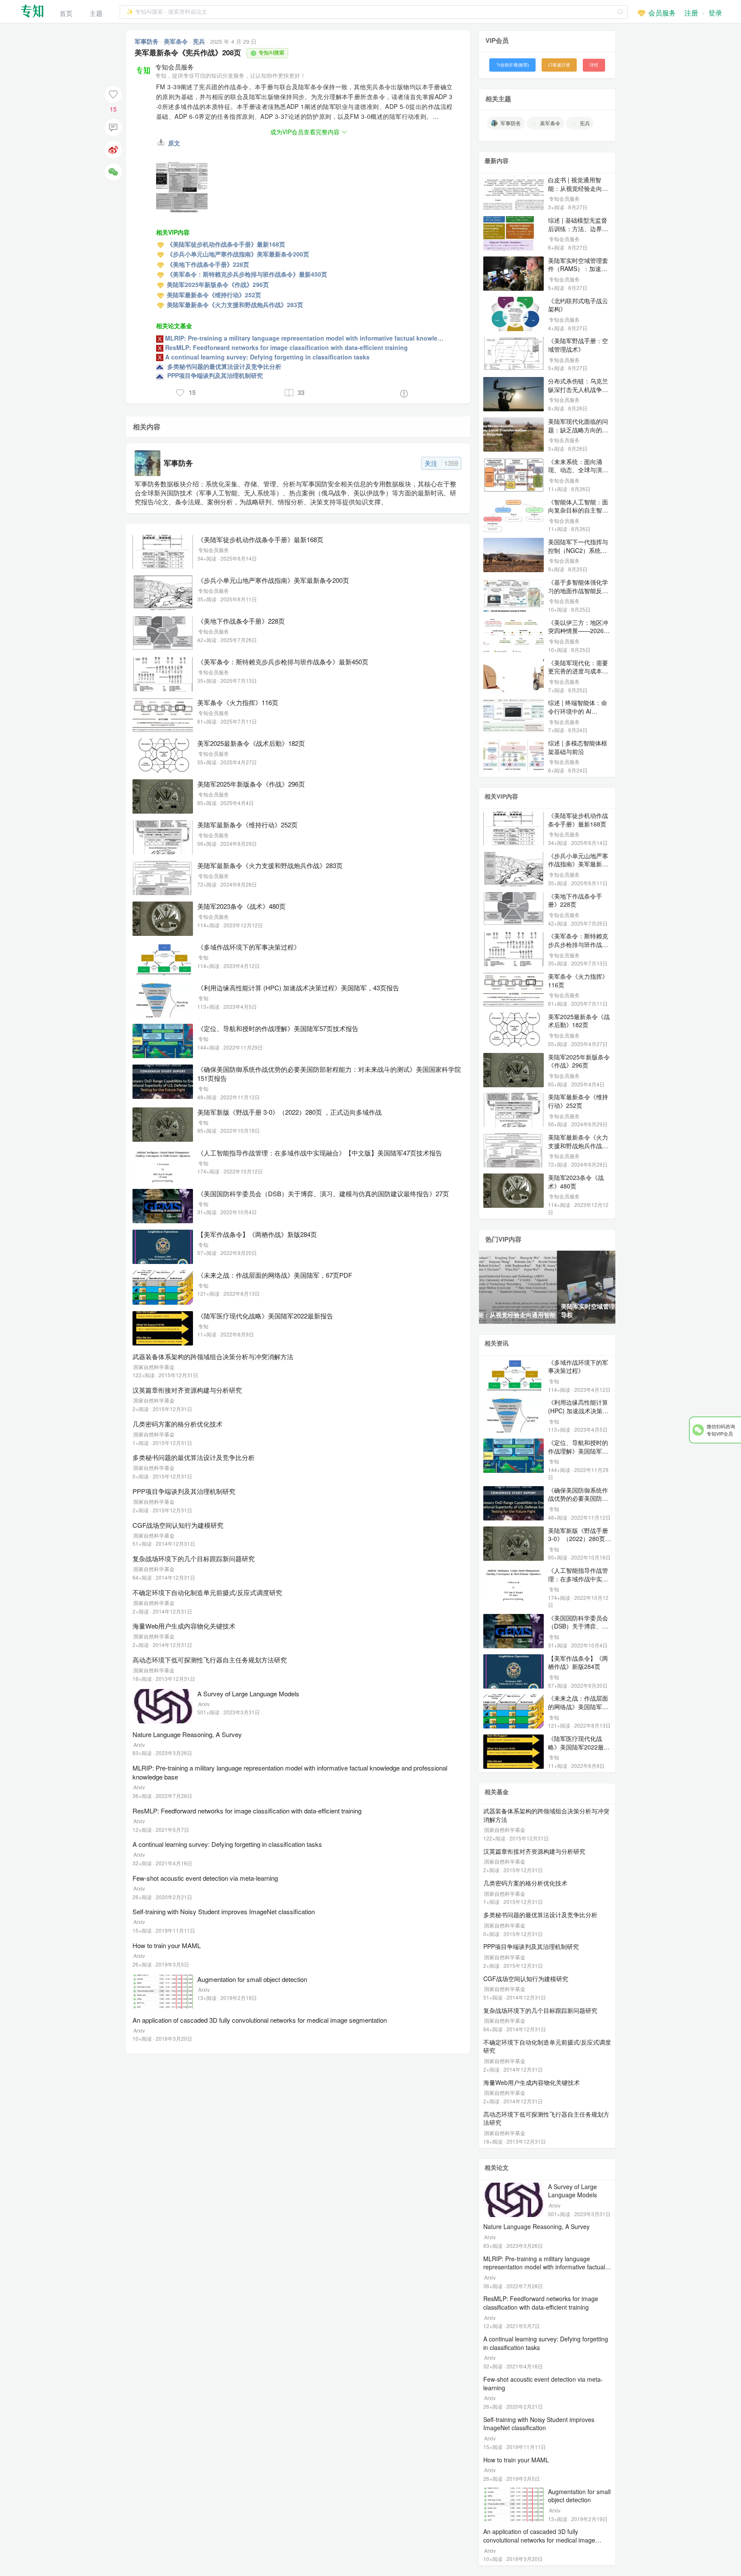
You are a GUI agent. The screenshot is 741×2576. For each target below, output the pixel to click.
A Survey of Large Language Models (248, 1694)
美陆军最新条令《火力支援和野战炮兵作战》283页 (270, 865)
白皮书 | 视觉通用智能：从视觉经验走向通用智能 (578, 188)
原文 (173, 143)
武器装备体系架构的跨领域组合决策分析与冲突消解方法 (213, 1356)
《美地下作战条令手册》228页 (241, 621)
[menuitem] (66, 11)
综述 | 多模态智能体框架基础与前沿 (578, 747)
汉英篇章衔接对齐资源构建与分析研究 (187, 1390)
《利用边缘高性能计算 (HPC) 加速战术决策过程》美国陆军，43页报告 (298, 988)
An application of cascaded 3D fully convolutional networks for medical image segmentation (260, 2020)
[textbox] (374, 12)
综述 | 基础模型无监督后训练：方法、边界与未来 (578, 228)
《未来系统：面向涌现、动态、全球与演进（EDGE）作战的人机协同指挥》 (578, 474)
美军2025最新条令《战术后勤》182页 (251, 743)
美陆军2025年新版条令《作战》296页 (251, 784)
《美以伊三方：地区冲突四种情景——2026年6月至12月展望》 (579, 631)
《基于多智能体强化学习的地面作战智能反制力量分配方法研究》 (578, 590)
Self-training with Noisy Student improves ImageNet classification (224, 1911)
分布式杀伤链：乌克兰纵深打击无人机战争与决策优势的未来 (578, 389)
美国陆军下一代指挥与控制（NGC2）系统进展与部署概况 (578, 550)
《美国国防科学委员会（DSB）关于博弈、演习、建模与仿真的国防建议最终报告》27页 (323, 1193)
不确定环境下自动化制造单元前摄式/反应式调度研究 (207, 1592)
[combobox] (374, 11)
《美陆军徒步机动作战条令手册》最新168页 (260, 539)
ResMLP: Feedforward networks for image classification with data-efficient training (247, 1811)
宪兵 (200, 41)
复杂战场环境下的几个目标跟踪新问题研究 (194, 1558)
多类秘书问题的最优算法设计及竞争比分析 (194, 1457)
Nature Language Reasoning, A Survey (187, 1734)
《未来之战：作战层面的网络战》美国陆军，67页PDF (275, 1275)
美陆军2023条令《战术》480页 (241, 906)
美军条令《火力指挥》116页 (238, 702)
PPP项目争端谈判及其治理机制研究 (184, 1491)
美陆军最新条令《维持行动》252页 (247, 825)
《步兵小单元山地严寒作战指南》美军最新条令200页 (273, 580)
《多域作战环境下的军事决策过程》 (249, 947)
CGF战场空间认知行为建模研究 (178, 1525)
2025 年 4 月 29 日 (233, 41)
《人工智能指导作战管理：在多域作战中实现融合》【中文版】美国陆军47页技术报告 (320, 1153)
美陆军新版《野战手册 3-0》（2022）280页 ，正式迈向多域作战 (289, 1112)
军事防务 (148, 41)
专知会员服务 (175, 67)
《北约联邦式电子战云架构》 (578, 305)
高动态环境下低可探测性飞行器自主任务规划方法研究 (210, 1660)
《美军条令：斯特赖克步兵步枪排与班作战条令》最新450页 (283, 662)
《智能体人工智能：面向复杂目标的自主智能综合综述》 (578, 510)
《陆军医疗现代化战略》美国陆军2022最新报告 (265, 1316)
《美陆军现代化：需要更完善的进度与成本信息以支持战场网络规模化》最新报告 (578, 675)
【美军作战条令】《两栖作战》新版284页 (257, 1234)
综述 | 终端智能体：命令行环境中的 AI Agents (578, 711)
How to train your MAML (167, 1945)
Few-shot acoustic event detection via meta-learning (205, 1878)
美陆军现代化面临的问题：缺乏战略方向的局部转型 (578, 430)
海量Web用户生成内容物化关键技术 (184, 1626)
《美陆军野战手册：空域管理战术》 (578, 345)
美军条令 (177, 41)
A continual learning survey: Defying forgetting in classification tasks (227, 1844)
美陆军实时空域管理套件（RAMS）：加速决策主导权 (578, 269)
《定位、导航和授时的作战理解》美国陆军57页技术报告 (278, 1028)
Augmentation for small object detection (252, 1979)
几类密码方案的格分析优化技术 (178, 1424)
